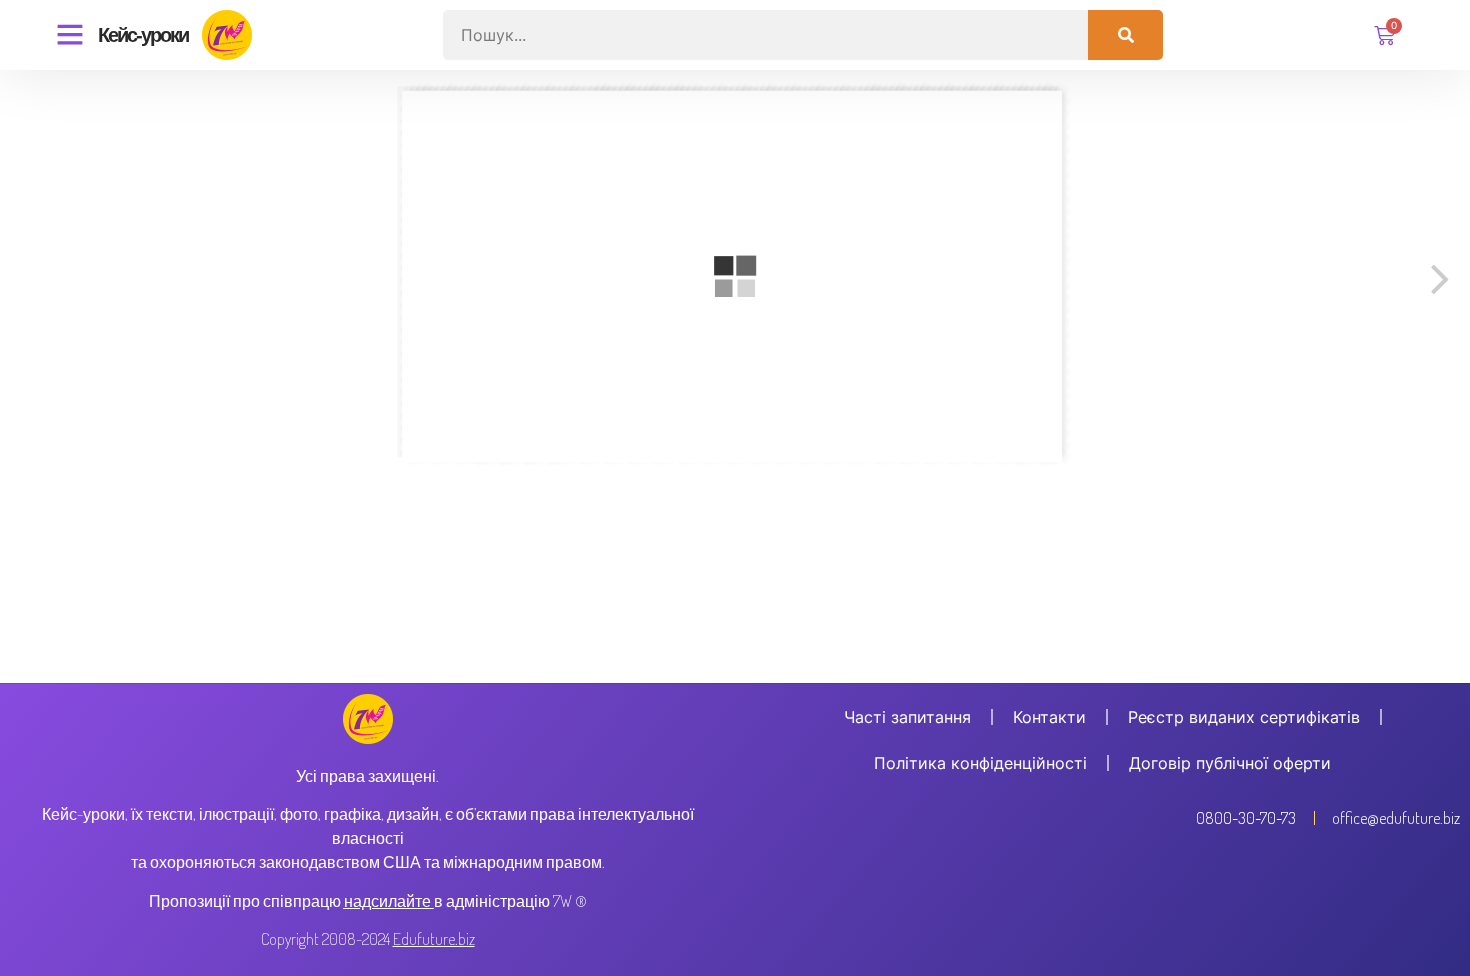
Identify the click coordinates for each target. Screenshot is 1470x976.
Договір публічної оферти (1230, 763)
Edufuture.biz (434, 939)
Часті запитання (907, 717)
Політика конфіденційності (980, 763)
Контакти (1049, 717)
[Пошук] (1125, 35)
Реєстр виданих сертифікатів (1244, 717)
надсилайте (387, 901)
